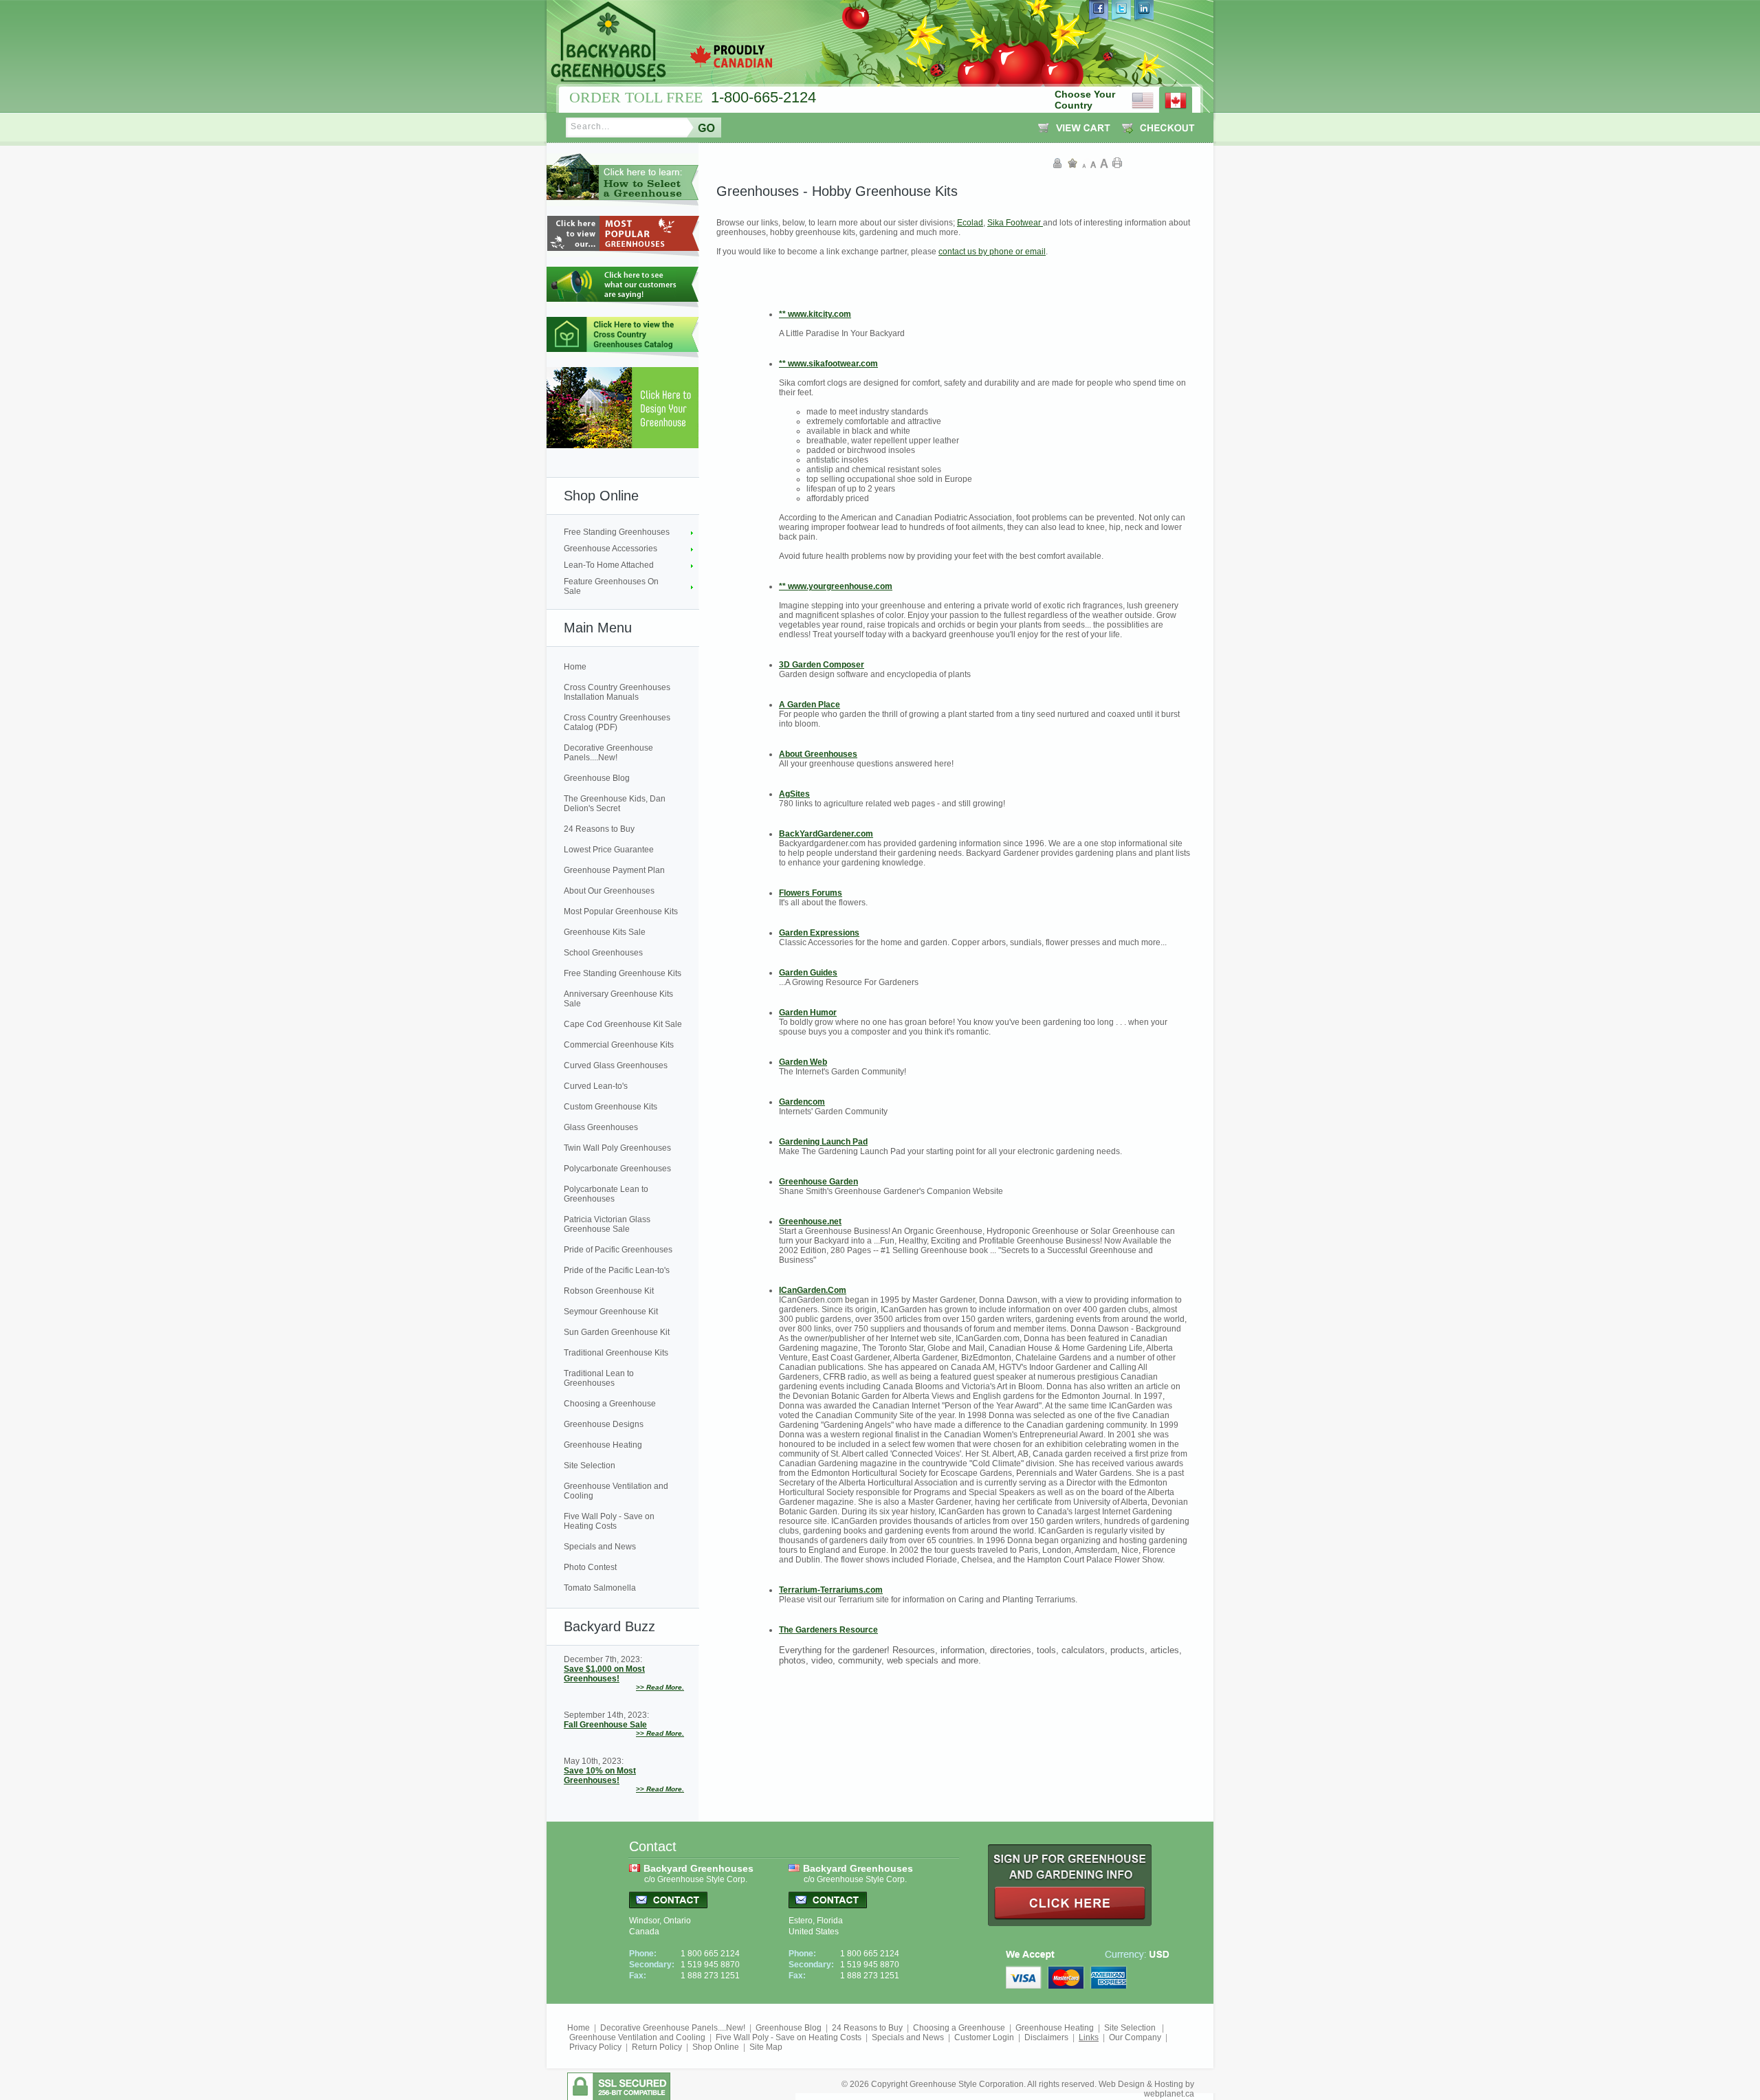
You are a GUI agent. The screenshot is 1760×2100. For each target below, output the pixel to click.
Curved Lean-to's (596, 1086)
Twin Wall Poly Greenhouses (617, 1148)
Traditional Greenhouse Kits (616, 1353)
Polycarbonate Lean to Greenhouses (606, 1194)
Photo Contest (590, 1567)
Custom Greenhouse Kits (610, 1107)
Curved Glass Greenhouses (616, 1065)
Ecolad (970, 223)
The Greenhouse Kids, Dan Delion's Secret (615, 804)
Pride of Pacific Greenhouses (618, 1250)
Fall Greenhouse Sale (605, 1725)
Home (575, 667)
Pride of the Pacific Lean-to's (617, 1270)
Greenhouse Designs (604, 1424)
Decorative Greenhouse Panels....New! (608, 753)
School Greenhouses (603, 953)
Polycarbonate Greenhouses (617, 1169)
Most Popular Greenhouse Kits (621, 911)
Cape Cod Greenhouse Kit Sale (623, 1024)
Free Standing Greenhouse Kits (623, 973)
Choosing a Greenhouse (610, 1404)
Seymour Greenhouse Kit (611, 1312)
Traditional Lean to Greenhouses (599, 1378)
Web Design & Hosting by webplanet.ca (1146, 2089)
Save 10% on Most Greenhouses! (600, 1776)
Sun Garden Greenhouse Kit (617, 1332)
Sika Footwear (1015, 223)
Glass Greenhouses (601, 1127)
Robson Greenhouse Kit (609, 1291)
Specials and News (600, 1547)
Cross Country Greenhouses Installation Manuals (617, 692)
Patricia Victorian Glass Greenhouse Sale (607, 1224)
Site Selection (590, 1466)
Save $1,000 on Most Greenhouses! (604, 1674)
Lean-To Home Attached (609, 565)
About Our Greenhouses (609, 891)
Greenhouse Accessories (610, 549)
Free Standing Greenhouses (617, 532)
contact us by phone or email (992, 252)
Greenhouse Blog (597, 778)
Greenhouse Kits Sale (605, 932)
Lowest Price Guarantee (609, 850)
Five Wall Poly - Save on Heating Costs (609, 1521)
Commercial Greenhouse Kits (619, 1045)
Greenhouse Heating (603, 1445)
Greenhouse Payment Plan (614, 870)
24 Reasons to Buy (599, 829)
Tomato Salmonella (600, 1588)
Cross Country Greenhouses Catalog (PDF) (617, 722)
